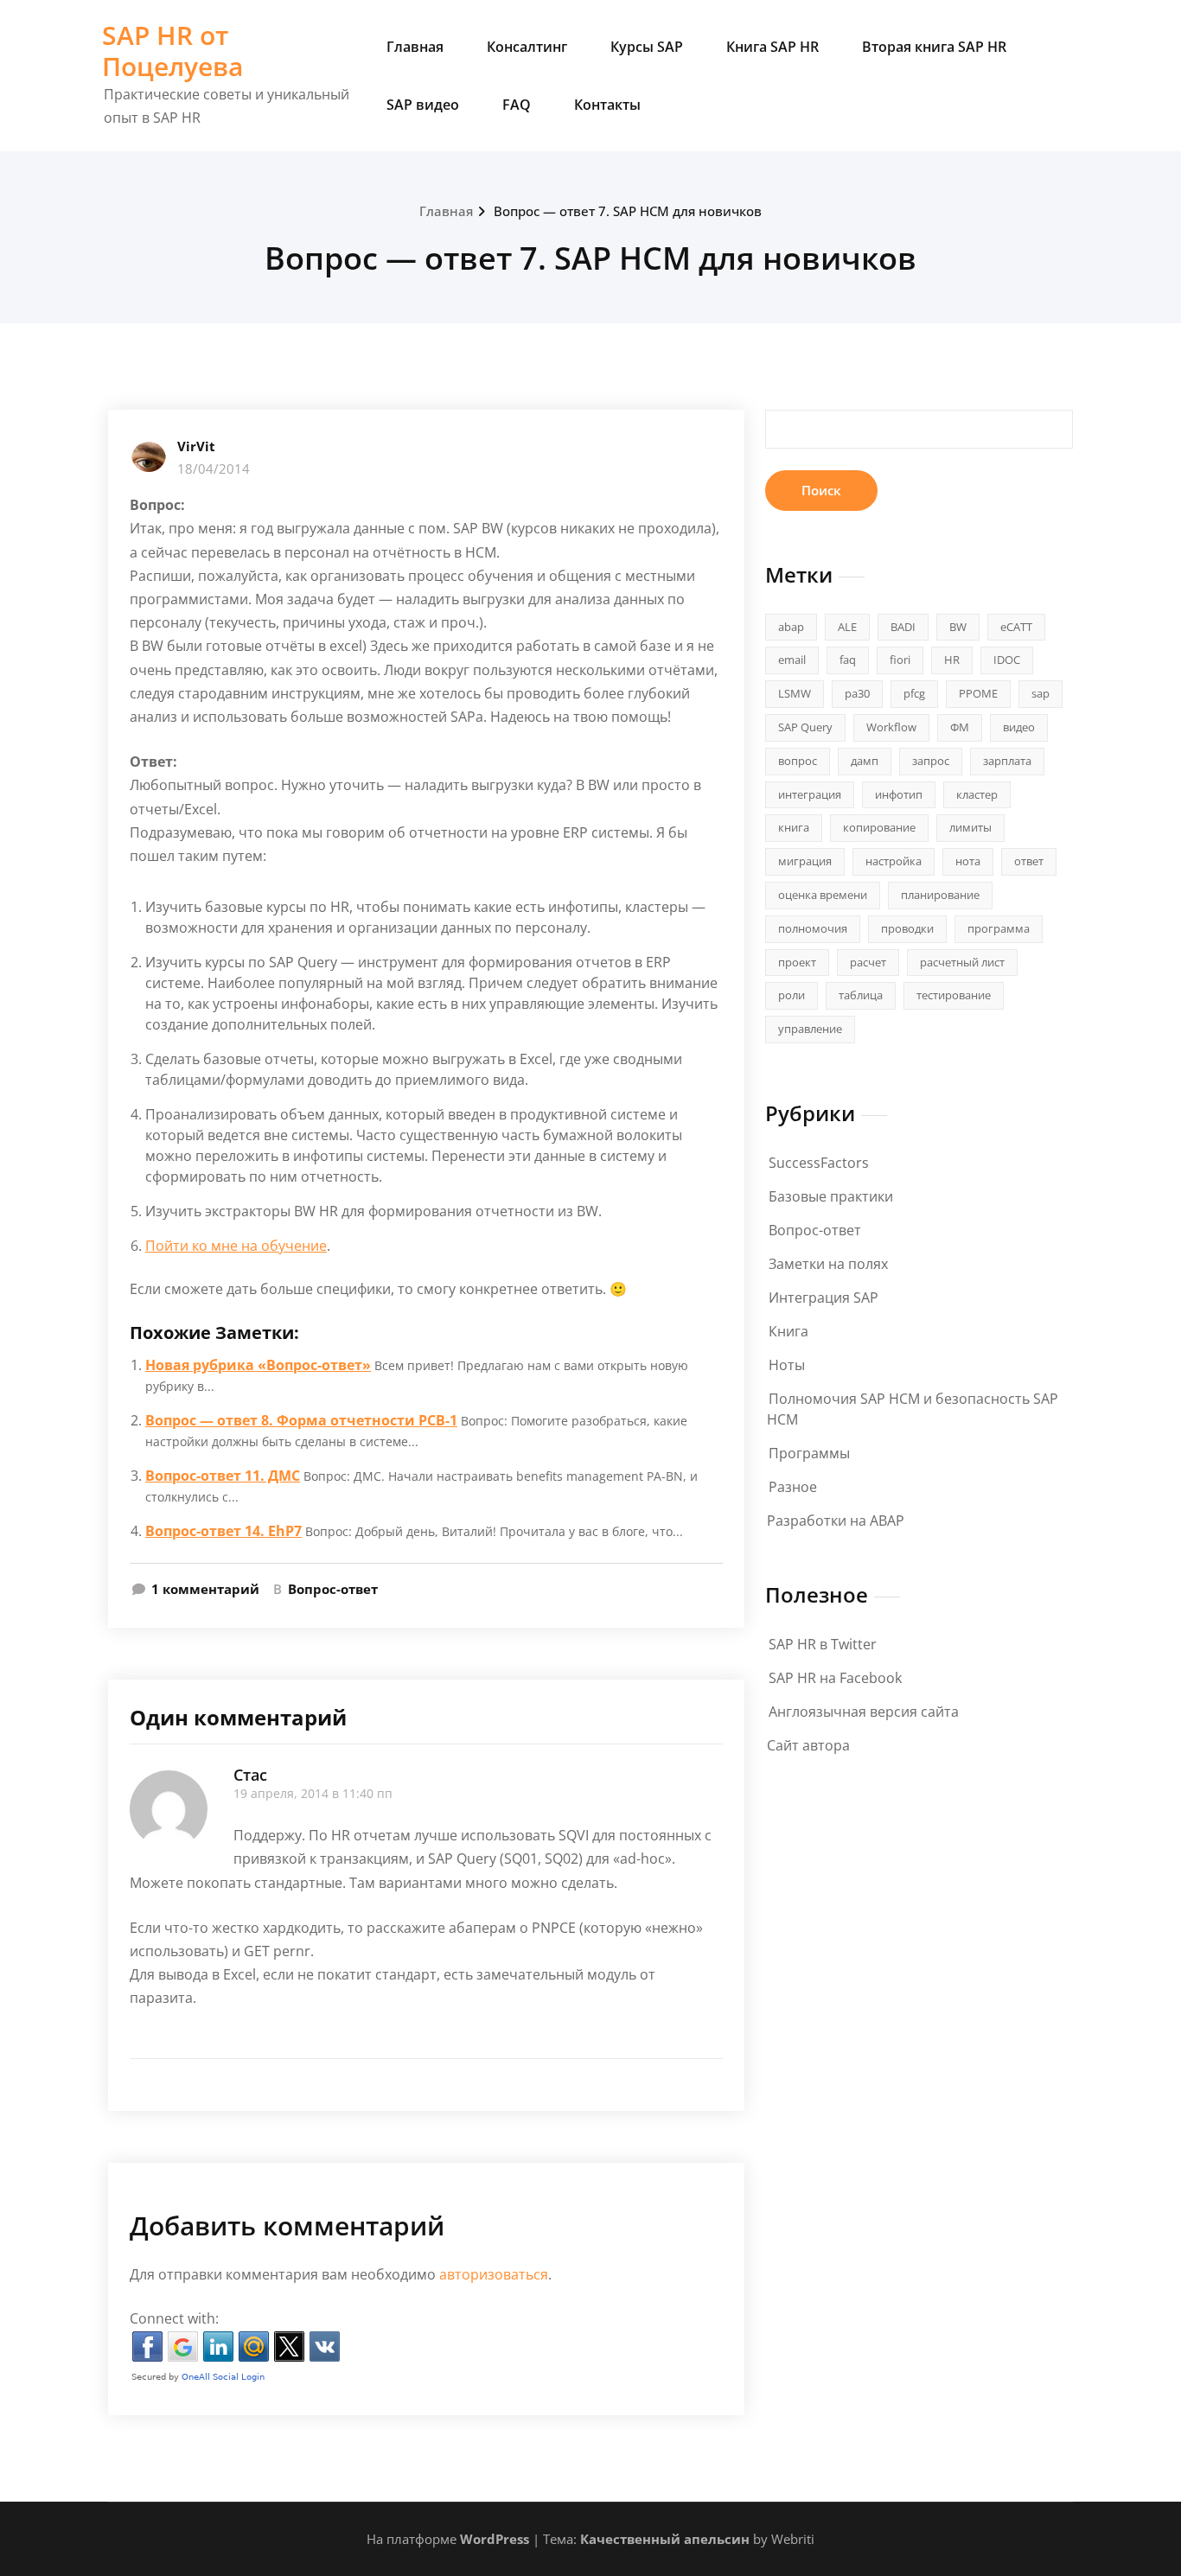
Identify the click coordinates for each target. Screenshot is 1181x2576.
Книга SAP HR (772, 47)
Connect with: (174, 2318)
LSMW (795, 693)
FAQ (517, 105)
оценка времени (823, 895)
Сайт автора (808, 1745)
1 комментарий (205, 1590)
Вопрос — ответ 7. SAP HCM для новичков (628, 211)
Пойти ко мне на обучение (236, 1246)
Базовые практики (831, 1196)
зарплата (1007, 761)
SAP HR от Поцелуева (172, 51)
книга (794, 827)
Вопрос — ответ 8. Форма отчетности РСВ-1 (301, 1420)
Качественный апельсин (665, 2539)
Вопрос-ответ (333, 1589)
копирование (879, 827)
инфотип (899, 794)
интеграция (810, 794)
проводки (907, 928)
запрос (931, 761)
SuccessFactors (819, 1163)
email (792, 660)
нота (968, 861)
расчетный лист (962, 962)
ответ (1029, 861)
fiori (900, 660)
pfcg (914, 693)
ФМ (960, 727)
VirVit (196, 446)
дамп (865, 761)
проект (797, 962)
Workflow (891, 727)
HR (952, 660)
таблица (861, 995)
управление (810, 1029)
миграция (805, 861)
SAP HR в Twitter (823, 1644)
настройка (894, 861)
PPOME (978, 693)
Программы (809, 1453)
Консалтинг (527, 47)
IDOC (1007, 660)
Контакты (607, 105)
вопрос (798, 761)
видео (1019, 727)
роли (792, 995)
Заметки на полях (828, 1264)
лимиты (970, 827)
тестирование (954, 995)
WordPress (495, 2539)
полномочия (813, 928)
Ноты (787, 1365)
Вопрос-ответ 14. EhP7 (223, 1531)
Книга (788, 1331)
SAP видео (423, 105)
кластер (977, 794)
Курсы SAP (647, 47)
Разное (793, 1487)
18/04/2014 (214, 469)
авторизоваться (494, 2274)
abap (791, 627)
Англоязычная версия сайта (864, 1712)
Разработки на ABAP (836, 1521)
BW (958, 627)
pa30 (857, 693)
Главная (415, 47)
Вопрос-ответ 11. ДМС (223, 1476)
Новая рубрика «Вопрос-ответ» (258, 1365)
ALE (847, 627)
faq (848, 660)
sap (1041, 693)
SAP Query (805, 727)
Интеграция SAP (824, 1298)
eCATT (1016, 627)
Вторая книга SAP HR (934, 47)
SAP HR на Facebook (835, 1678)
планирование (940, 895)
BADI (903, 627)
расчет (868, 962)
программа (999, 928)
